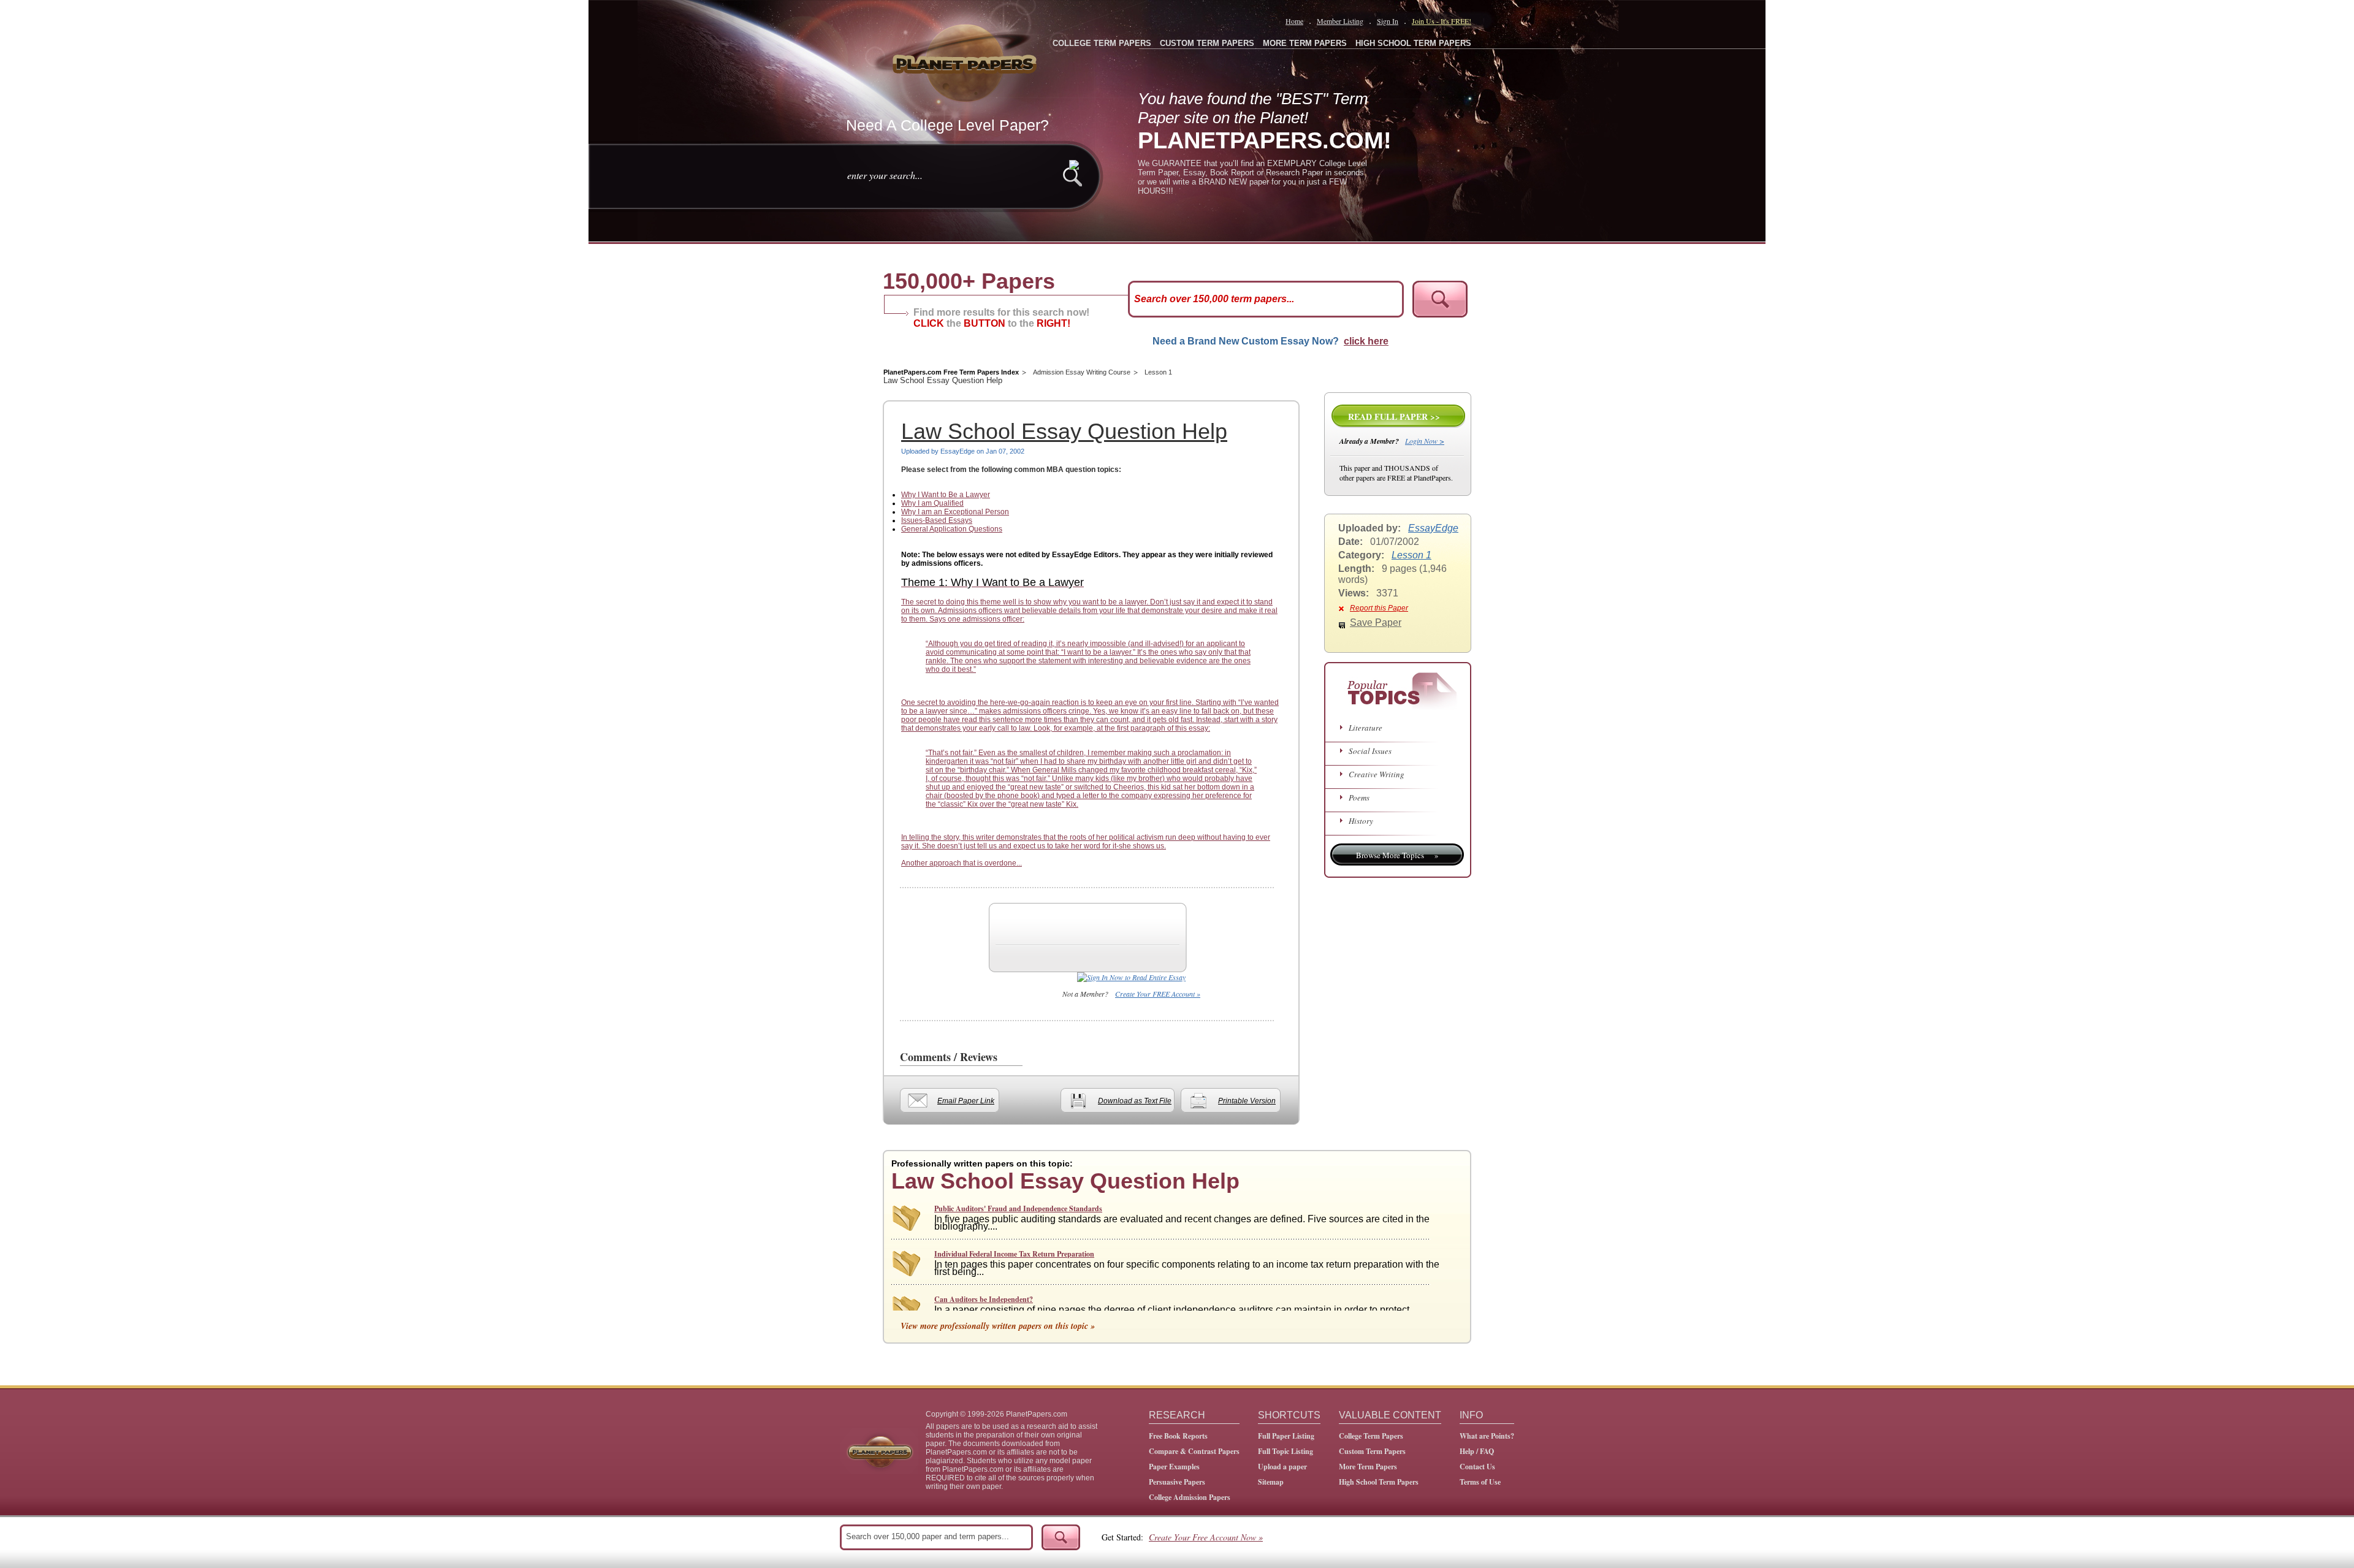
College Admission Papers (1190, 1497)
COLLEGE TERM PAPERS (1102, 43)
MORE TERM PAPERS (1305, 43)
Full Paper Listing (1286, 1436)
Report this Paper (1379, 608)
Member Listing (1340, 21)
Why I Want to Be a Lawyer (946, 495)
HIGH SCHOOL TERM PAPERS (1413, 43)
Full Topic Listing (1286, 1451)
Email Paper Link (966, 1101)
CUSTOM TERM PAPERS (1207, 43)
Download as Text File (1135, 1101)
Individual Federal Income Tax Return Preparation (1014, 1254)
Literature (1366, 728)
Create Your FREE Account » (1158, 994)
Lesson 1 (1158, 372)
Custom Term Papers (1372, 1451)
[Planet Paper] (966, 61)
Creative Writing (1377, 774)
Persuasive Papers (1177, 1482)
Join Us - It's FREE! (1442, 21)
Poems (1359, 797)
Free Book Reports (1178, 1436)
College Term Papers (1371, 1436)
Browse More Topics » (1397, 855)
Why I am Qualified (932, 503)
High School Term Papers (1379, 1482)
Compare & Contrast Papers (1194, 1451)
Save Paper (1376, 622)
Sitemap (1271, 1482)
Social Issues (1370, 751)
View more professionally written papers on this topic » (998, 1326)
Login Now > (1425, 441)
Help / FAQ (1477, 1451)
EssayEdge (1433, 528)
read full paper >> (1394, 417)
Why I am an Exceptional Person (955, 512)
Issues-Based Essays (937, 520)
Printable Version (1247, 1101)
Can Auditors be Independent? (984, 1299)
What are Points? (1487, 1436)
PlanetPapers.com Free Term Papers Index (951, 372)
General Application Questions (952, 529)
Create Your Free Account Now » (1206, 1537)
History (1361, 821)
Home (1294, 21)
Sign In (1388, 21)
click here (1366, 341)
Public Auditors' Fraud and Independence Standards (1018, 1208)
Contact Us (1477, 1467)
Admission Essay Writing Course (1082, 372)
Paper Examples (1174, 1467)
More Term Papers (1368, 1467)
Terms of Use (1480, 1482)
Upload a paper (1282, 1467)
